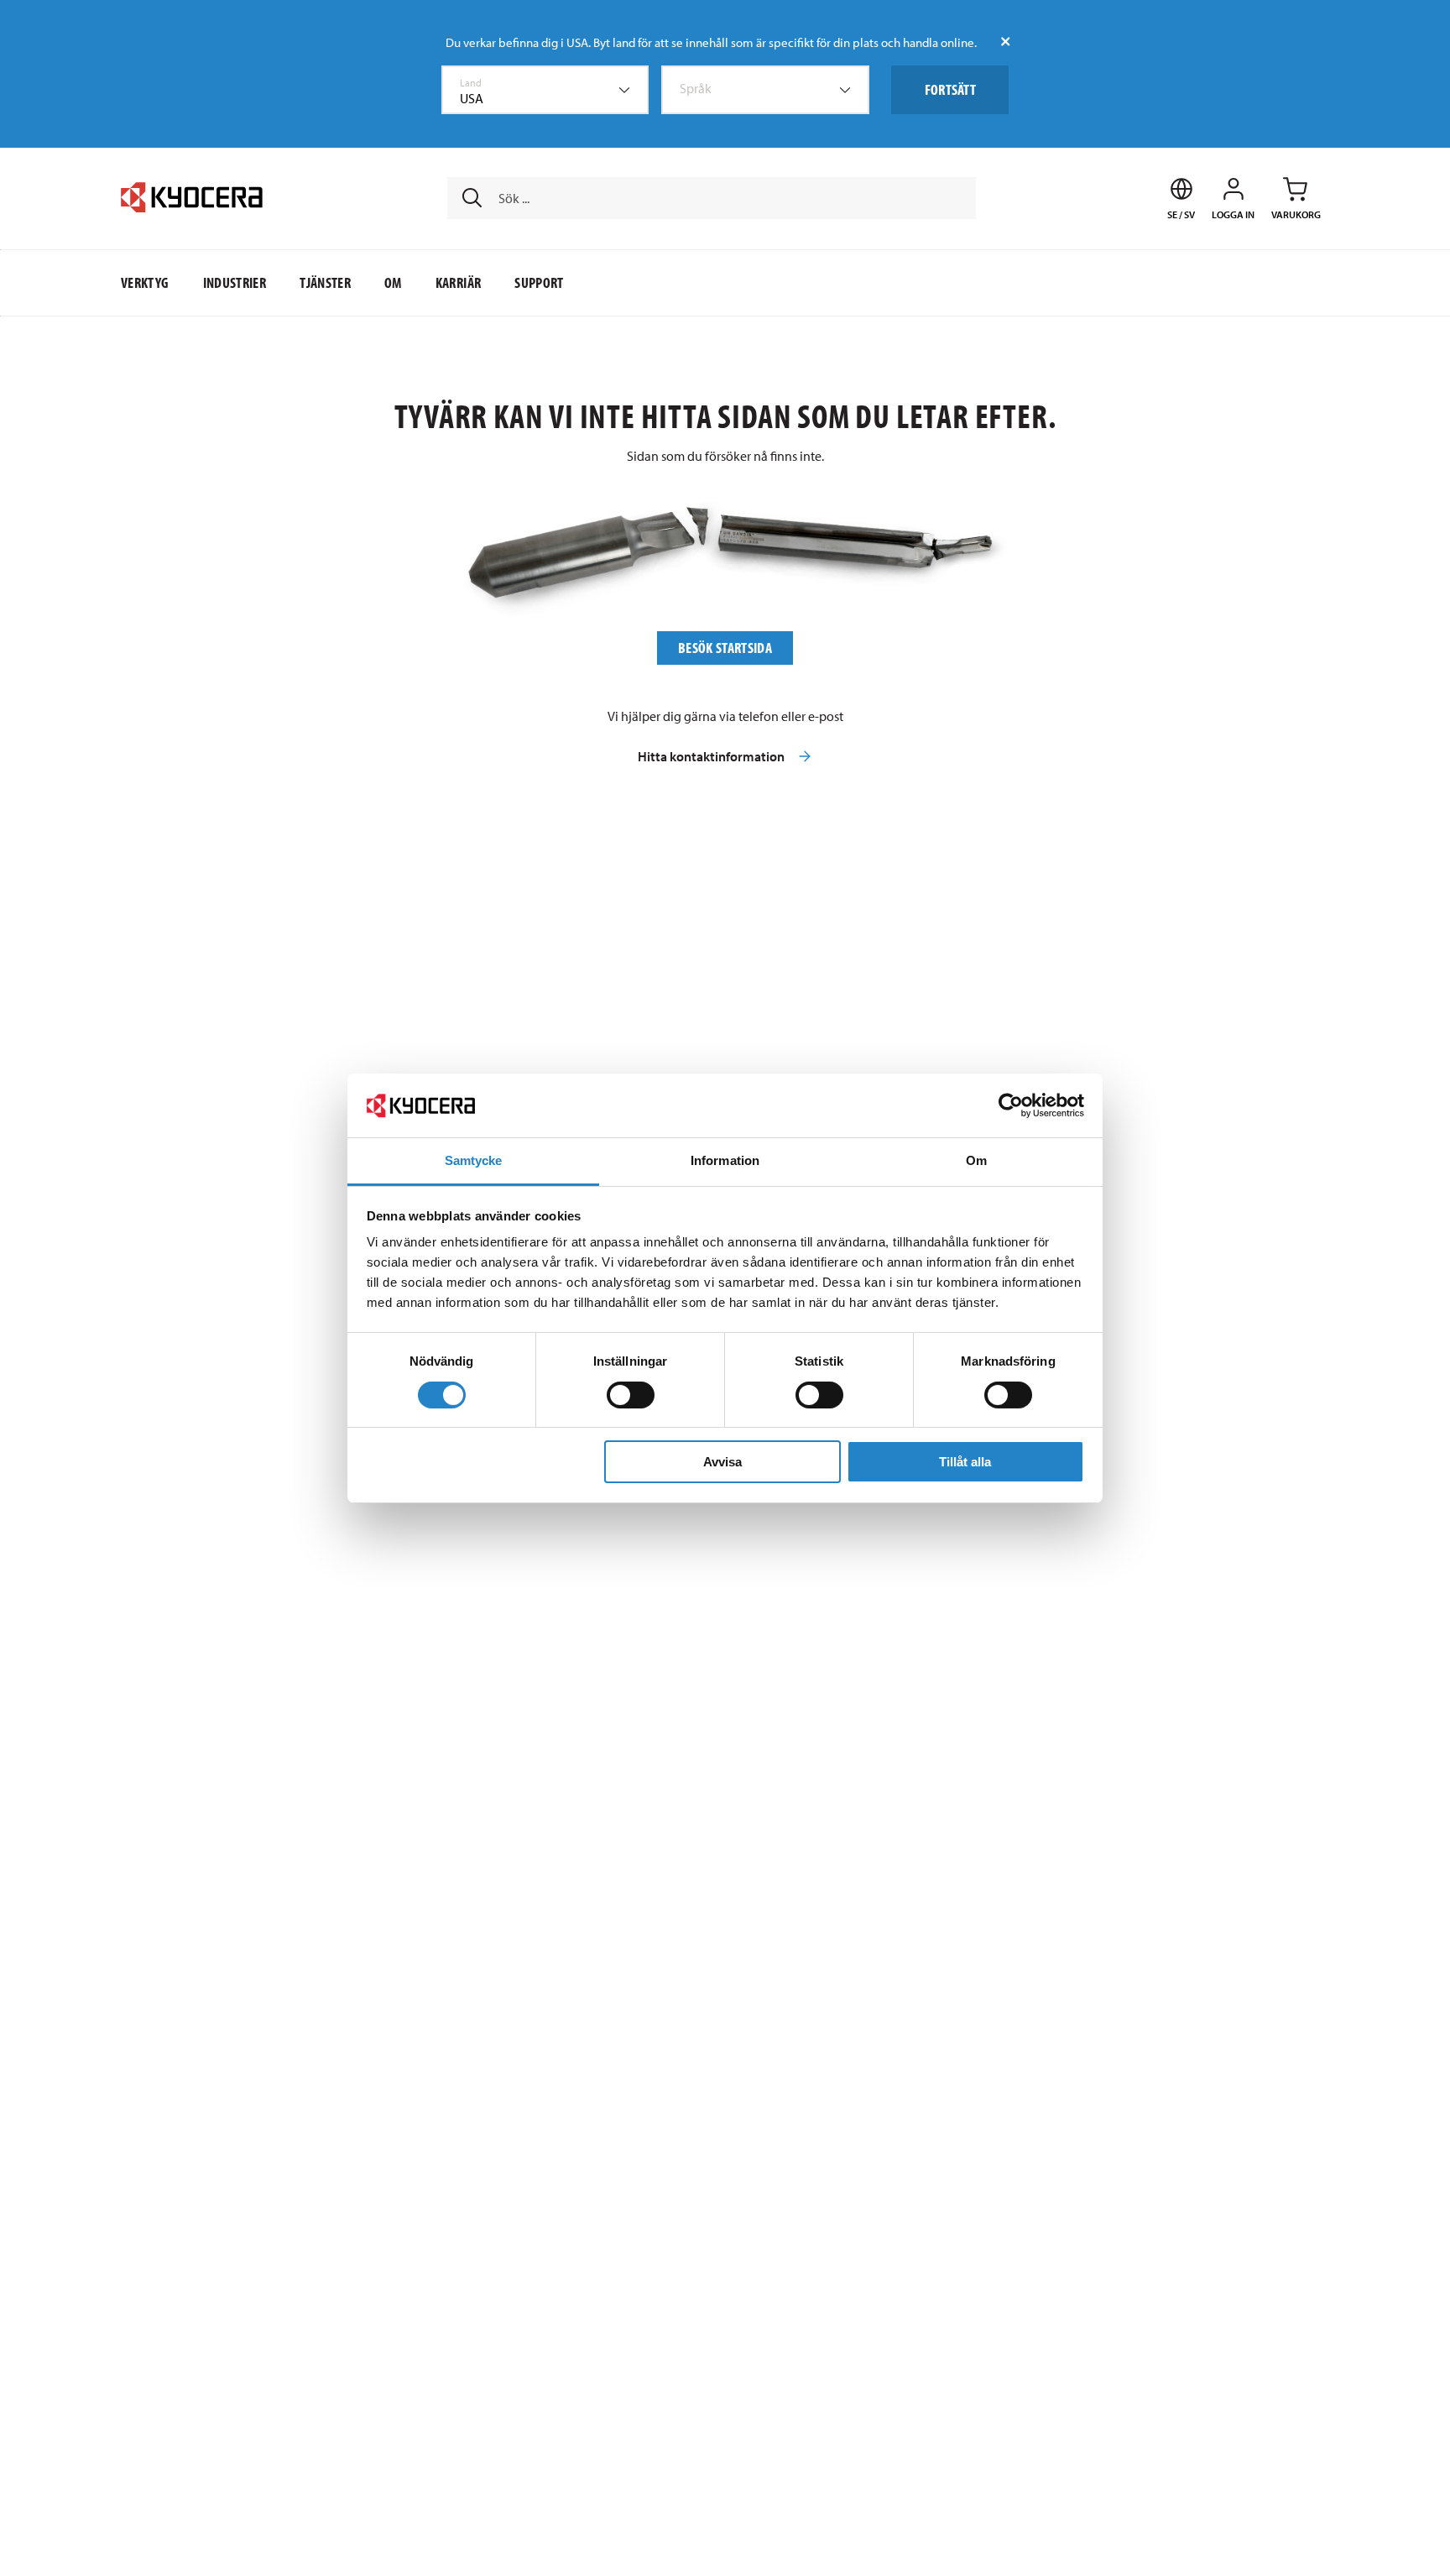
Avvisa (722, 1462)
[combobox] (545, 90)
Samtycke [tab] (474, 1160)
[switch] (631, 1395)
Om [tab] (976, 1160)
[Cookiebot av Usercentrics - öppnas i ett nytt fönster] (1011, 1105)
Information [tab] (725, 1160)
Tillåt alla (965, 1462)
